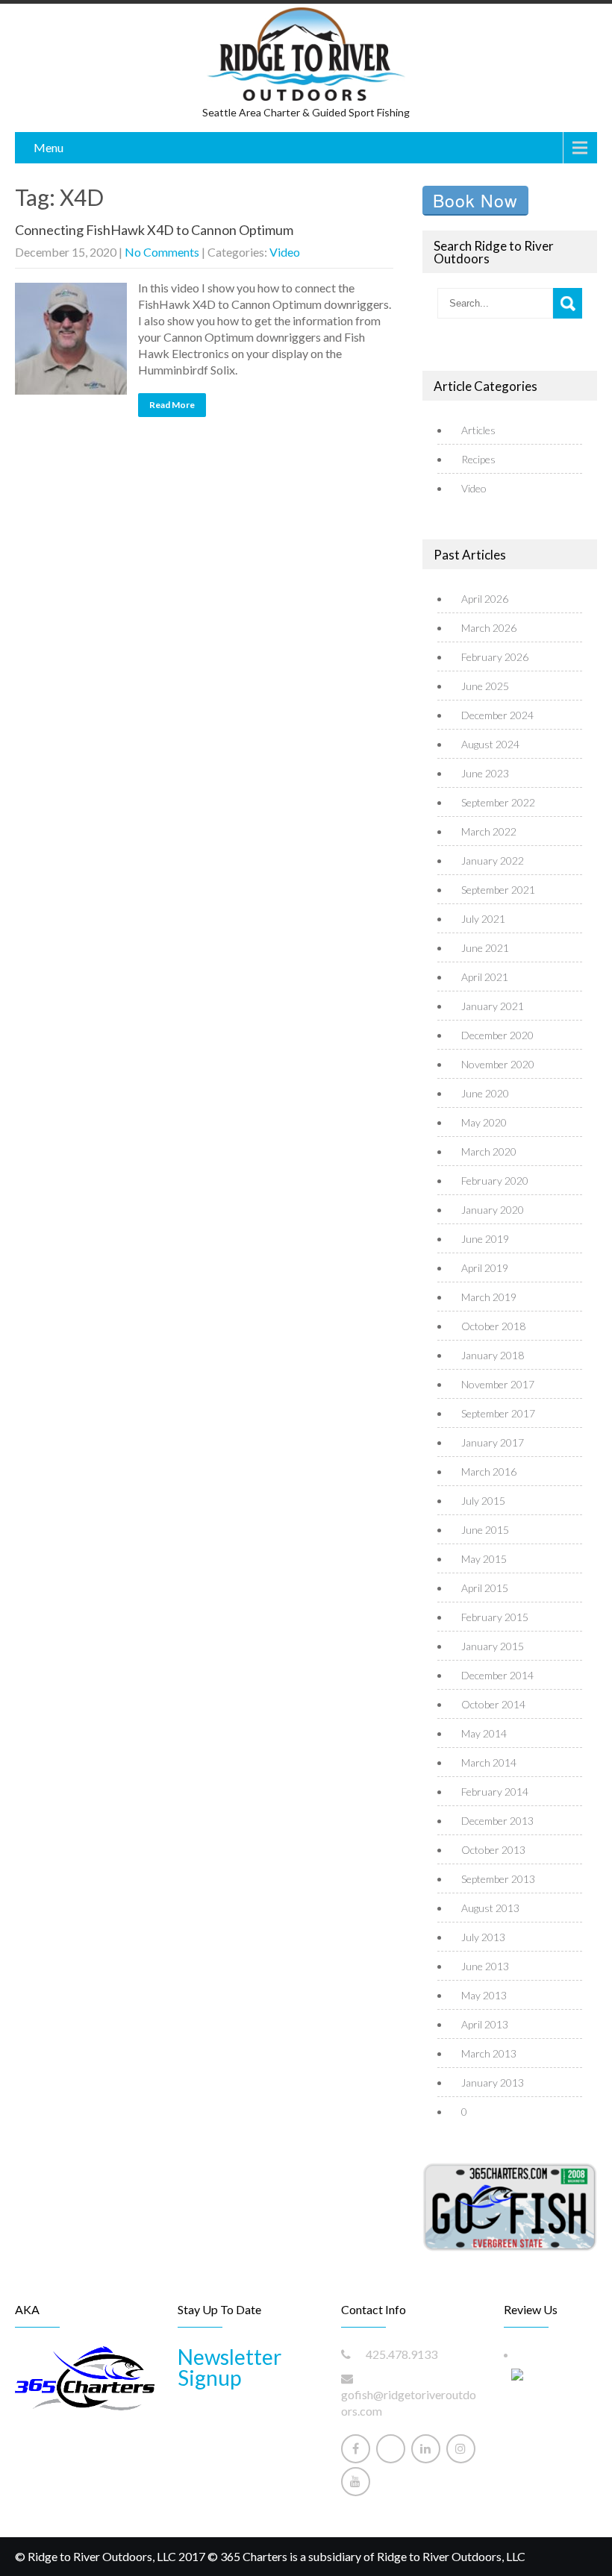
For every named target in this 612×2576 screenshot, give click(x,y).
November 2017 (498, 1384)
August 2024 (490, 744)
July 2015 (483, 1501)
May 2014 (484, 1733)
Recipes (478, 459)
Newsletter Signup (229, 2367)
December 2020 (497, 1035)
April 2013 (485, 2024)
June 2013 (485, 1966)
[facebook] (356, 2449)
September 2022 (498, 802)
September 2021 (498, 890)
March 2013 (489, 2053)
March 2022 (489, 831)
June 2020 (485, 1093)
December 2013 (497, 1821)
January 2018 (493, 1355)
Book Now (475, 200)
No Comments (162, 252)
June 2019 (485, 1239)
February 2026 (495, 657)
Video (285, 252)
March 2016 (489, 1472)
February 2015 (495, 1617)
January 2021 (493, 1006)
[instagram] (461, 2449)
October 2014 (493, 1704)
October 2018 (493, 1326)
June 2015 (485, 1530)
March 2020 (489, 1151)
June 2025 (485, 686)
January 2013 (493, 2083)
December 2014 (497, 1675)
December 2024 (497, 715)
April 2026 (485, 599)
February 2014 (495, 1792)
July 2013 (483, 1937)
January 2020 (493, 1210)
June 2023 (485, 773)
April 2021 (485, 977)
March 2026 (489, 628)
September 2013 (498, 1879)
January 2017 (493, 1442)
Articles (478, 430)
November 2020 (498, 1064)
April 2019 (485, 1268)
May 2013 (484, 1995)
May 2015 (484, 1559)
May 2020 (484, 1122)
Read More (172, 405)
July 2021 (483, 919)
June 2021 (485, 948)
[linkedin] (426, 2449)
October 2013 (493, 1850)
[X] (391, 2449)
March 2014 (489, 1762)
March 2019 (489, 1297)
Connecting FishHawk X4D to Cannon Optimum (154, 230)
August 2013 (490, 1908)
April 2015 (485, 1588)
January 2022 (493, 861)
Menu (49, 147)
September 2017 (498, 1413)
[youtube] (356, 2482)
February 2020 (495, 1181)
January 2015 (493, 1646)
